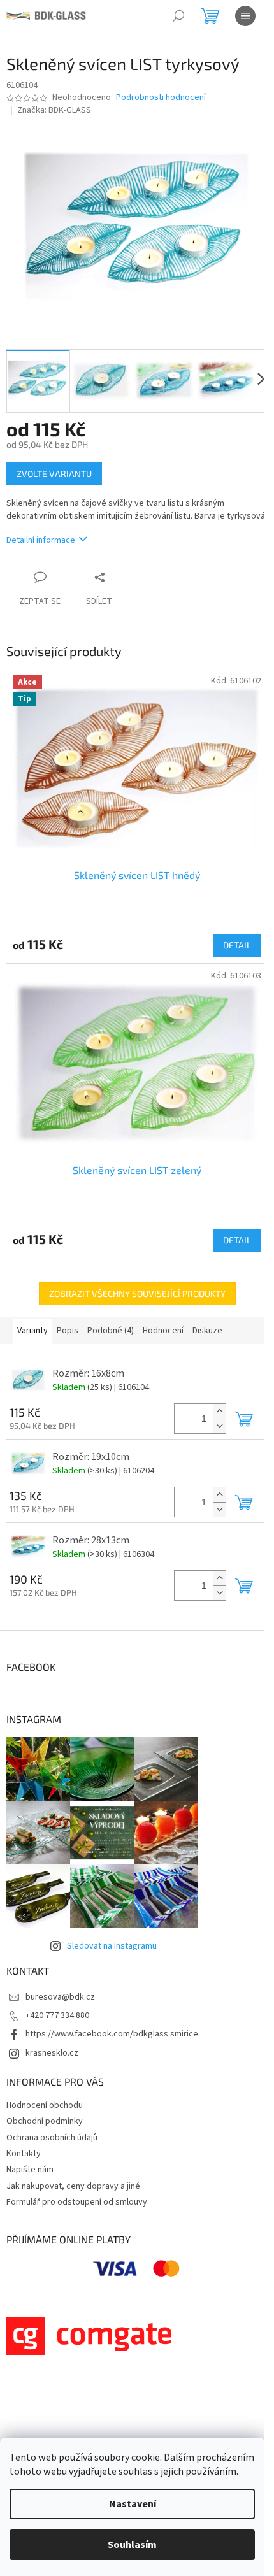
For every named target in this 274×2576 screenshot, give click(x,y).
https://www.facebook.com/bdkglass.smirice (112, 2034)
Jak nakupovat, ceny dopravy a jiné (73, 2186)
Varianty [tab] (32, 1331)
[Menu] (245, 16)
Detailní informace (41, 540)
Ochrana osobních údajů (52, 2138)
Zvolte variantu (54, 474)
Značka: (54, 110)
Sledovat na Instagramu (112, 1946)
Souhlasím (132, 2545)
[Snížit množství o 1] (219, 1426)
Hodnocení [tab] (163, 1331)
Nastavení (133, 2504)
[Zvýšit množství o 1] (219, 1411)
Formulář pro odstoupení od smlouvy (77, 2202)
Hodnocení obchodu (45, 2105)
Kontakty (24, 2154)
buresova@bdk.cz (60, 1997)
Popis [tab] (68, 1331)
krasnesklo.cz (52, 2053)
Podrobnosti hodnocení (161, 98)
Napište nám (30, 2170)
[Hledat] (178, 16)
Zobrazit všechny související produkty (137, 1293)
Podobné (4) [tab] (111, 1331)
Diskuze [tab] (207, 1331)
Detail (237, 945)
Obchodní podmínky (45, 2121)
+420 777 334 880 (57, 2015)
